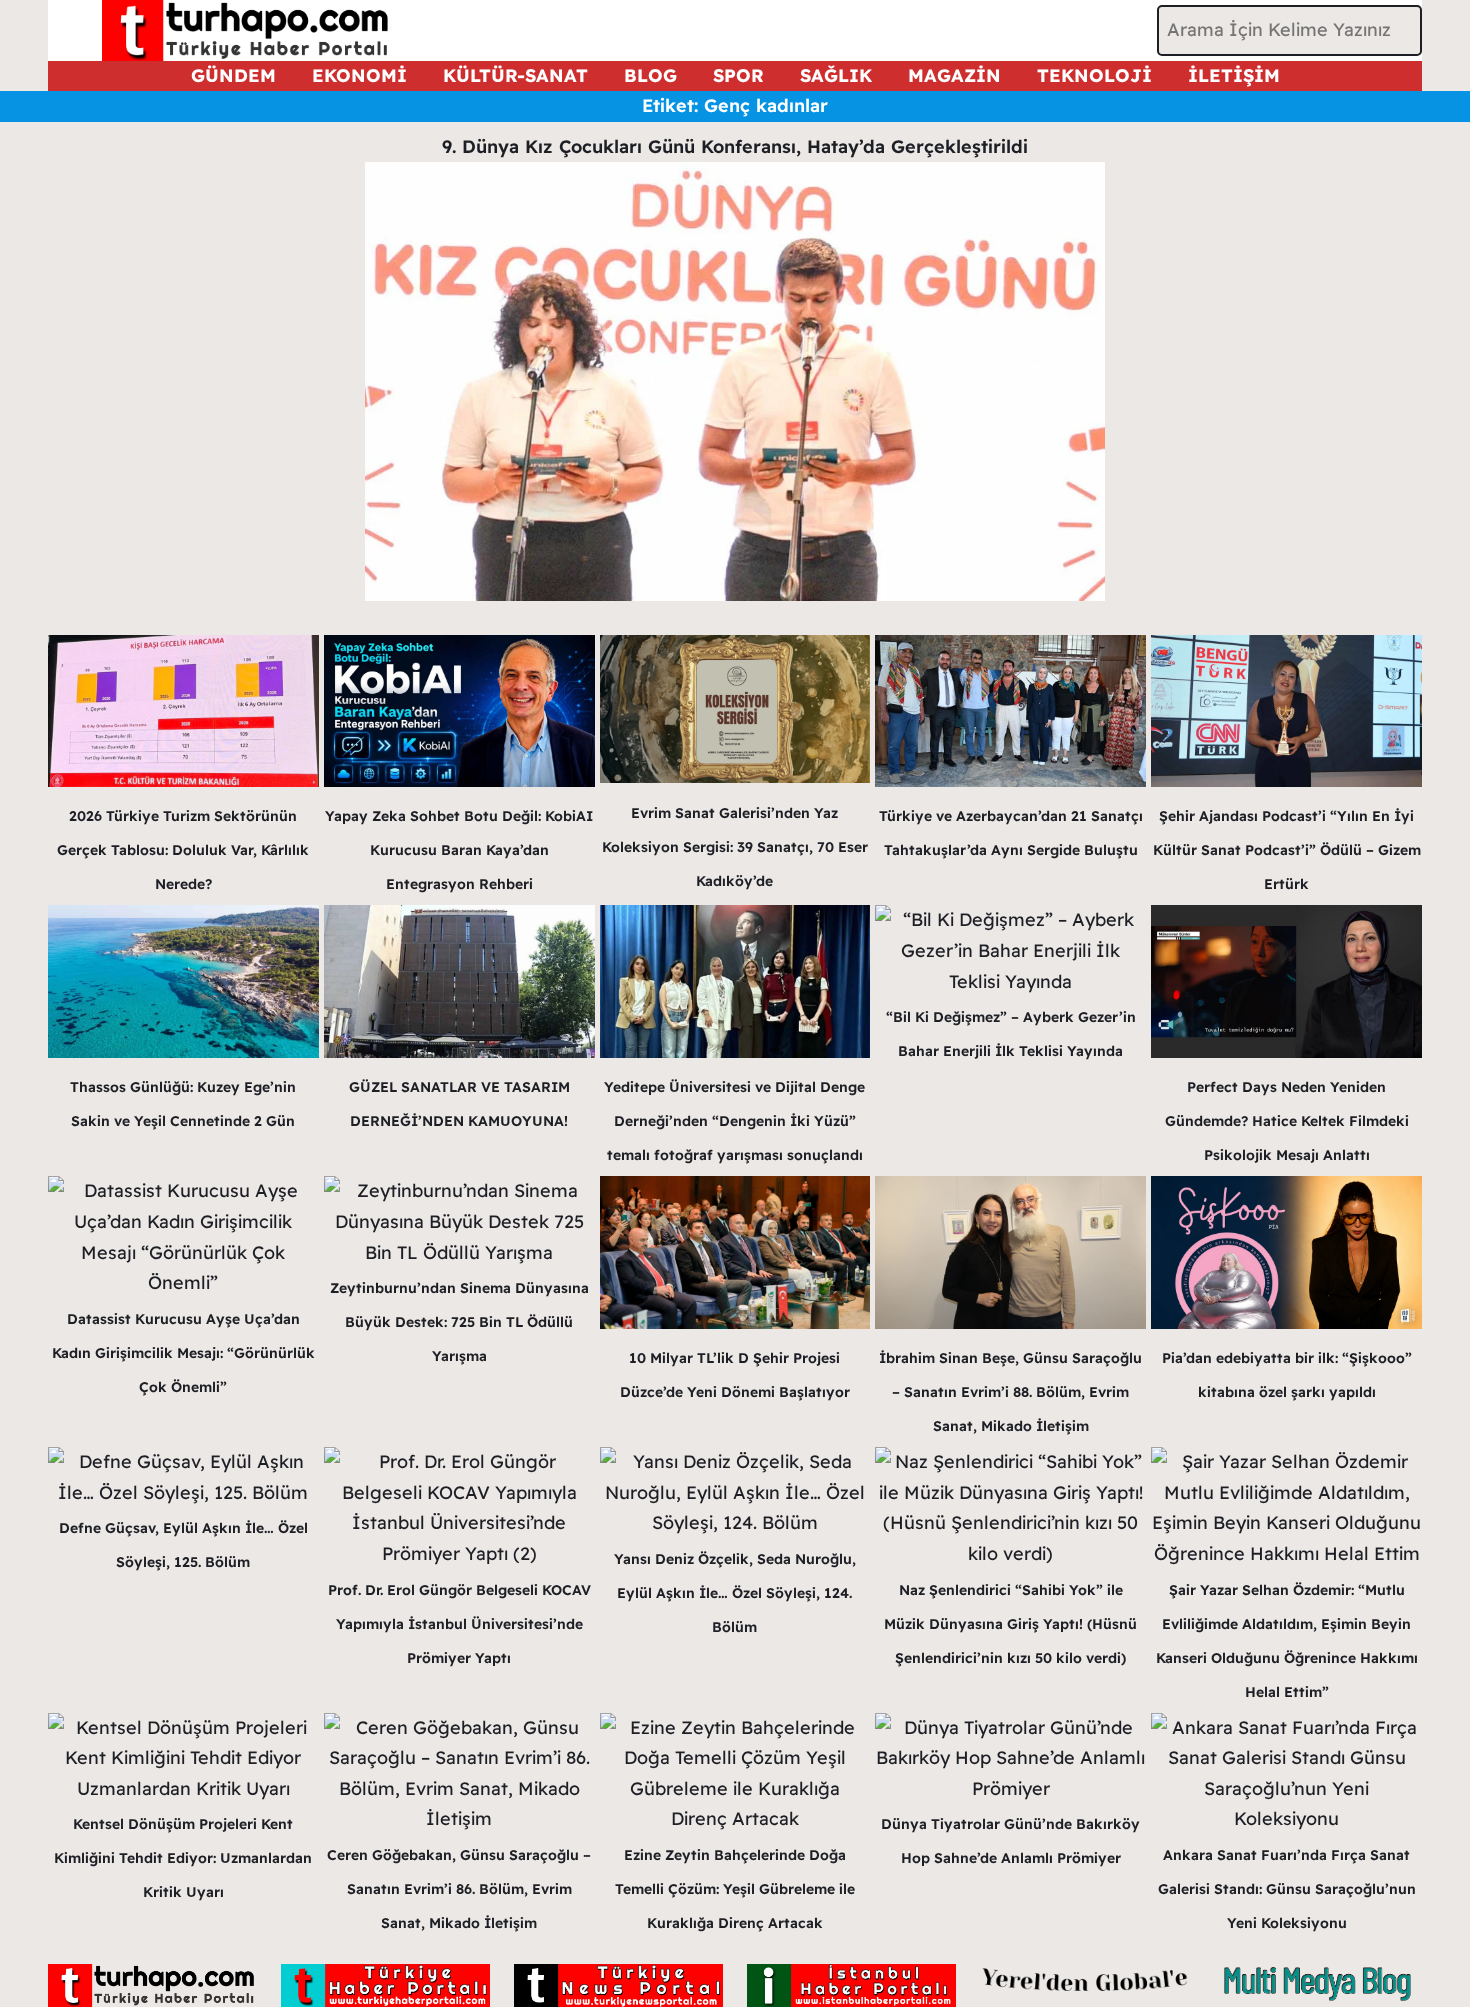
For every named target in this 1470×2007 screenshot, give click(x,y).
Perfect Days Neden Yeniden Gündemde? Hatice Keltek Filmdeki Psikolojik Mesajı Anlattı (1287, 1121)
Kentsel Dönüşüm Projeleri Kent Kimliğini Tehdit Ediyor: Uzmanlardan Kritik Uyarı (183, 1858)
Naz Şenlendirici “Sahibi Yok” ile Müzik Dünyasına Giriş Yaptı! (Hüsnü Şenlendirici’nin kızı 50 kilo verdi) (1010, 1624)
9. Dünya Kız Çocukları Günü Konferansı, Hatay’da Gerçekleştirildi (735, 146)
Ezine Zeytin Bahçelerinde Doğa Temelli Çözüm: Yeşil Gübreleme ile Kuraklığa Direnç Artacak (735, 1889)
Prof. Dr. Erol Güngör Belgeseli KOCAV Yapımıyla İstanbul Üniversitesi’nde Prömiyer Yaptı (459, 1624)
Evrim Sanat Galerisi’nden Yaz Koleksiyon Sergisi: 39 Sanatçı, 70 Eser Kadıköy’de (735, 847)
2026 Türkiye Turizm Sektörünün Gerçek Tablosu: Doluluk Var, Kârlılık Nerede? (183, 850)
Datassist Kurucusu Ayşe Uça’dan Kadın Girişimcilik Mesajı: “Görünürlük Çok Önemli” (183, 1353)
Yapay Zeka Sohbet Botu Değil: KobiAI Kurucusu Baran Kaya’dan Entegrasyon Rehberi (459, 850)
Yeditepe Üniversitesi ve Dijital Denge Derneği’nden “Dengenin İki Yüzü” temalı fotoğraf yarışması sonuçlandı (734, 1121)
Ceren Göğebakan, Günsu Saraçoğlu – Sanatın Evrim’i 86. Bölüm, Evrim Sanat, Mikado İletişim (459, 1889)
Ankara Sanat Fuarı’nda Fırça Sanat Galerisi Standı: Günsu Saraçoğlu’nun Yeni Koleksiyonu (1287, 1889)
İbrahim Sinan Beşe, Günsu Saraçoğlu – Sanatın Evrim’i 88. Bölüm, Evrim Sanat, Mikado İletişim (1010, 1392)
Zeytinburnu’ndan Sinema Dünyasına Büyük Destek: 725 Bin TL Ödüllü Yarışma (459, 1322)
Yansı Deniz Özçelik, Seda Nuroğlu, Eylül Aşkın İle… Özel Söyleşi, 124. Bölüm (735, 1593)
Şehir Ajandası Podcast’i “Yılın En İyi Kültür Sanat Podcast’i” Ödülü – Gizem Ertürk (1287, 850)
